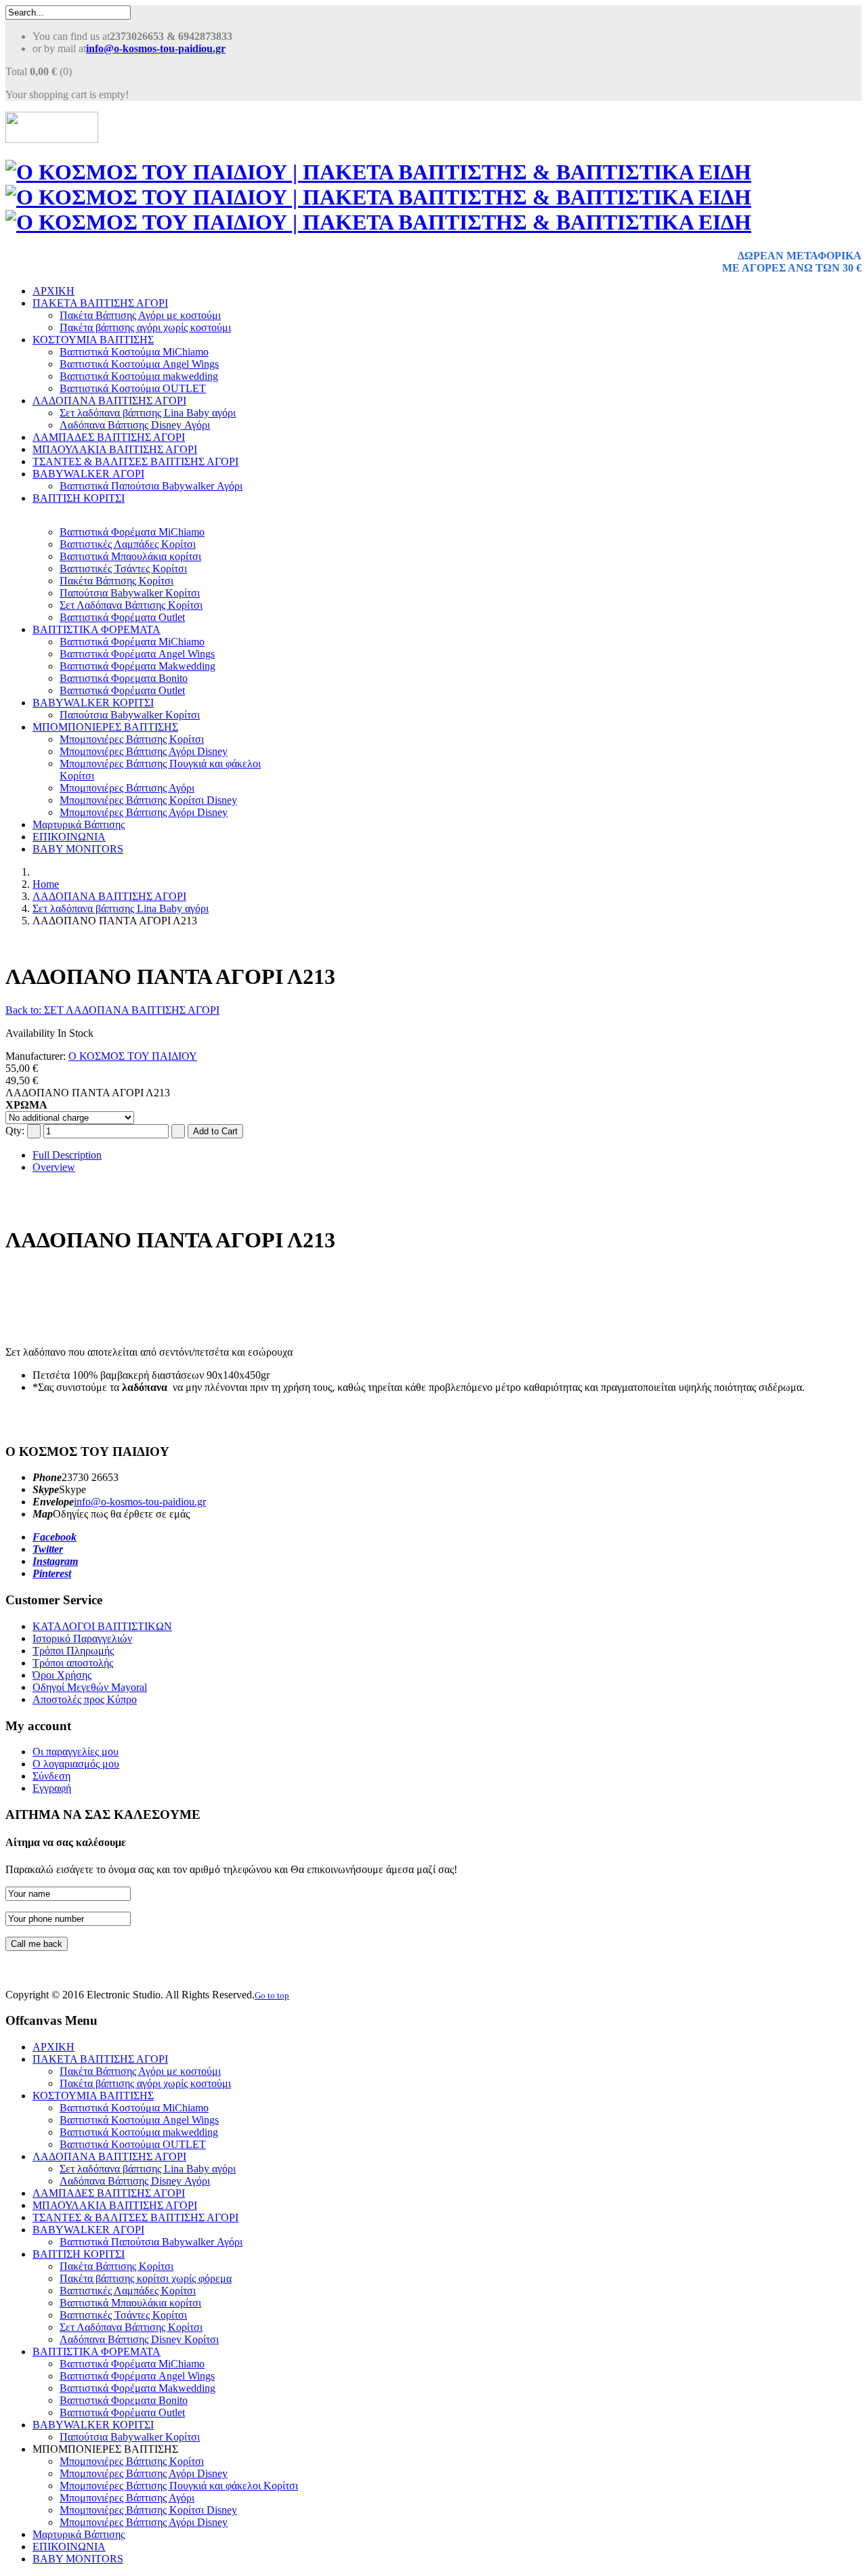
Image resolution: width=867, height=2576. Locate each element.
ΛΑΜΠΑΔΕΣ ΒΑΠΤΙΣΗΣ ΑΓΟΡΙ (109, 437)
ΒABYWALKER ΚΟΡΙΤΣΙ (93, 703)
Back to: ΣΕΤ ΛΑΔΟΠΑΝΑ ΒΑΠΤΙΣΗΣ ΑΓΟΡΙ (112, 1010)
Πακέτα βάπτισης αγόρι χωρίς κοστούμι (145, 327)
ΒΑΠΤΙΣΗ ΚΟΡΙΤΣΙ (79, 498)
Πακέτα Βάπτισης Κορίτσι (117, 581)
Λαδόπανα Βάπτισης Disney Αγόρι (135, 425)
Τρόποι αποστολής (73, 1663)
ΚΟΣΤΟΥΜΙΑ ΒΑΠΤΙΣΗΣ (93, 340)
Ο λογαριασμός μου (76, 1764)
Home (46, 884)
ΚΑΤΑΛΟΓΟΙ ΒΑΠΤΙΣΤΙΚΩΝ (102, 1626)
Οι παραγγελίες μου (76, 1752)
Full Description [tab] (67, 1155)
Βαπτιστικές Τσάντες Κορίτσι (123, 568)
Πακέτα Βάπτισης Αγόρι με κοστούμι (140, 315)
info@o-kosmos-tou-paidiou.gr (140, 1502)
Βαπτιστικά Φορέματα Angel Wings (137, 654)
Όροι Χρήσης (62, 1675)
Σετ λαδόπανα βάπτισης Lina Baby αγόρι (148, 413)
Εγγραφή (52, 1788)
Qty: (15, 1131)
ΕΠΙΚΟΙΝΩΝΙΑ (69, 837)
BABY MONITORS (78, 849)
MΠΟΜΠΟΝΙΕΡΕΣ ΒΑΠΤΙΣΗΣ (105, 727)
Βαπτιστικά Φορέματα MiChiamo (132, 532)
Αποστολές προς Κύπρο (85, 1699)
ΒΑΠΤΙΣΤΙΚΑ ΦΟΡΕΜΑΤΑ (97, 629)
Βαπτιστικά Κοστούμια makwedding (139, 376)
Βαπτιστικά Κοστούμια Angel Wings (139, 364)
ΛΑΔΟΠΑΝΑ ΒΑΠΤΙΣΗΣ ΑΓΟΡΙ (109, 401)
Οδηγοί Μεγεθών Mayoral (90, 1687)
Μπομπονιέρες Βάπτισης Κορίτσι (132, 739)
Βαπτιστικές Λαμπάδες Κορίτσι (128, 544)
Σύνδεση (51, 1776)
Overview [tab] (54, 1167)
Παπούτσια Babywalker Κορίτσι (130, 593)
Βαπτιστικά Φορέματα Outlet (122, 617)
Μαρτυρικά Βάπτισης (79, 824)
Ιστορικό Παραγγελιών (82, 1638)
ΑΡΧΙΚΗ (54, 291)
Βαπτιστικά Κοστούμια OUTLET (133, 388)
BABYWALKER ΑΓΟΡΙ (88, 474)
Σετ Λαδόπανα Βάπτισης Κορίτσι (131, 605)
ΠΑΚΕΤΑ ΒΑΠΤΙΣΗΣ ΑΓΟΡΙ (100, 303)
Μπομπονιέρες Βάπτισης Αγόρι (127, 788)
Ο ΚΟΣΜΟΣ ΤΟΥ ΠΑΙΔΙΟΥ (133, 1056)
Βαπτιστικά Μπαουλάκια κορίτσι (130, 556)
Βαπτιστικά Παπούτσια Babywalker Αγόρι (151, 486)
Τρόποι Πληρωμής (73, 1651)
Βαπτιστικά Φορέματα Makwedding (138, 666)
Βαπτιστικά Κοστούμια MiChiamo (134, 352)
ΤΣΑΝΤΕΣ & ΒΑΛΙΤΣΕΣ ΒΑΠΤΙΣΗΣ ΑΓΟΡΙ (135, 461)
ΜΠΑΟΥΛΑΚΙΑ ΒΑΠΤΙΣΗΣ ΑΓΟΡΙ (115, 449)
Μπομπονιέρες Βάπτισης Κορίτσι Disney (148, 800)
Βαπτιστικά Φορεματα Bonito (124, 678)
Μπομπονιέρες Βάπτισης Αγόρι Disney (144, 751)
